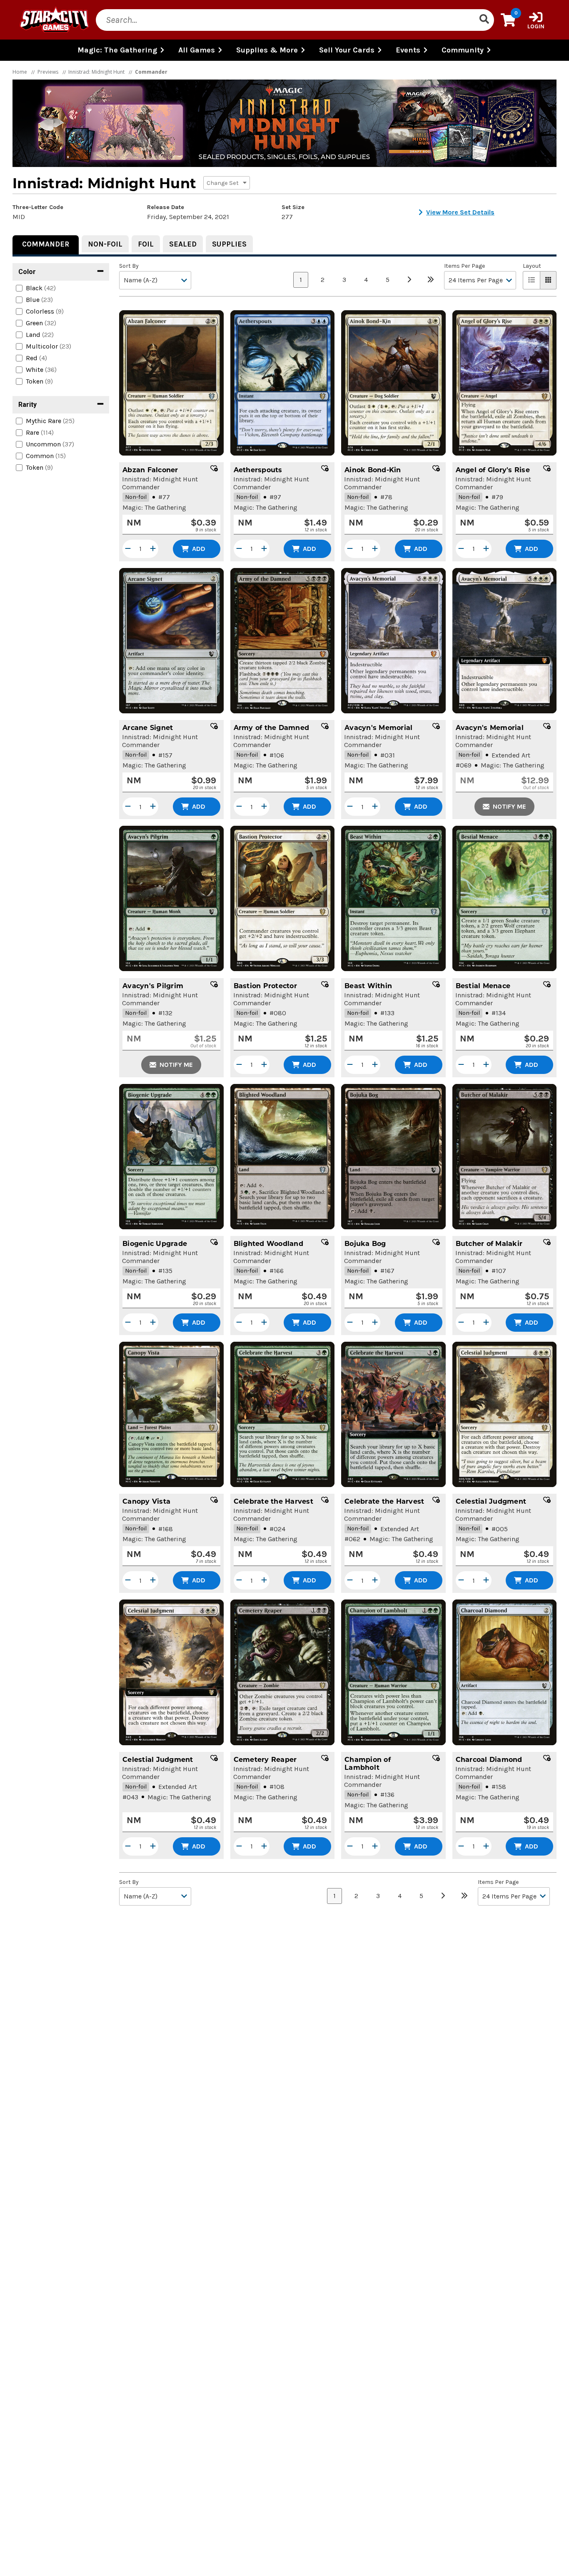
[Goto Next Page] (409, 280)
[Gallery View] (548, 280)
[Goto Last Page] (431, 280)
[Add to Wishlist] (214, 468)
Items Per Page (464, 266)
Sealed (183, 244)
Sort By (129, 266)
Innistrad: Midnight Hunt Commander (160, 483)
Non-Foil (105, 244)
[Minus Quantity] (128, 549)
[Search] (484, 20)
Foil (146, 244)
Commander (46, 244)
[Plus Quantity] (153, 549)
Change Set (223, 183)
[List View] (532, 280)
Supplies (229, 244)
